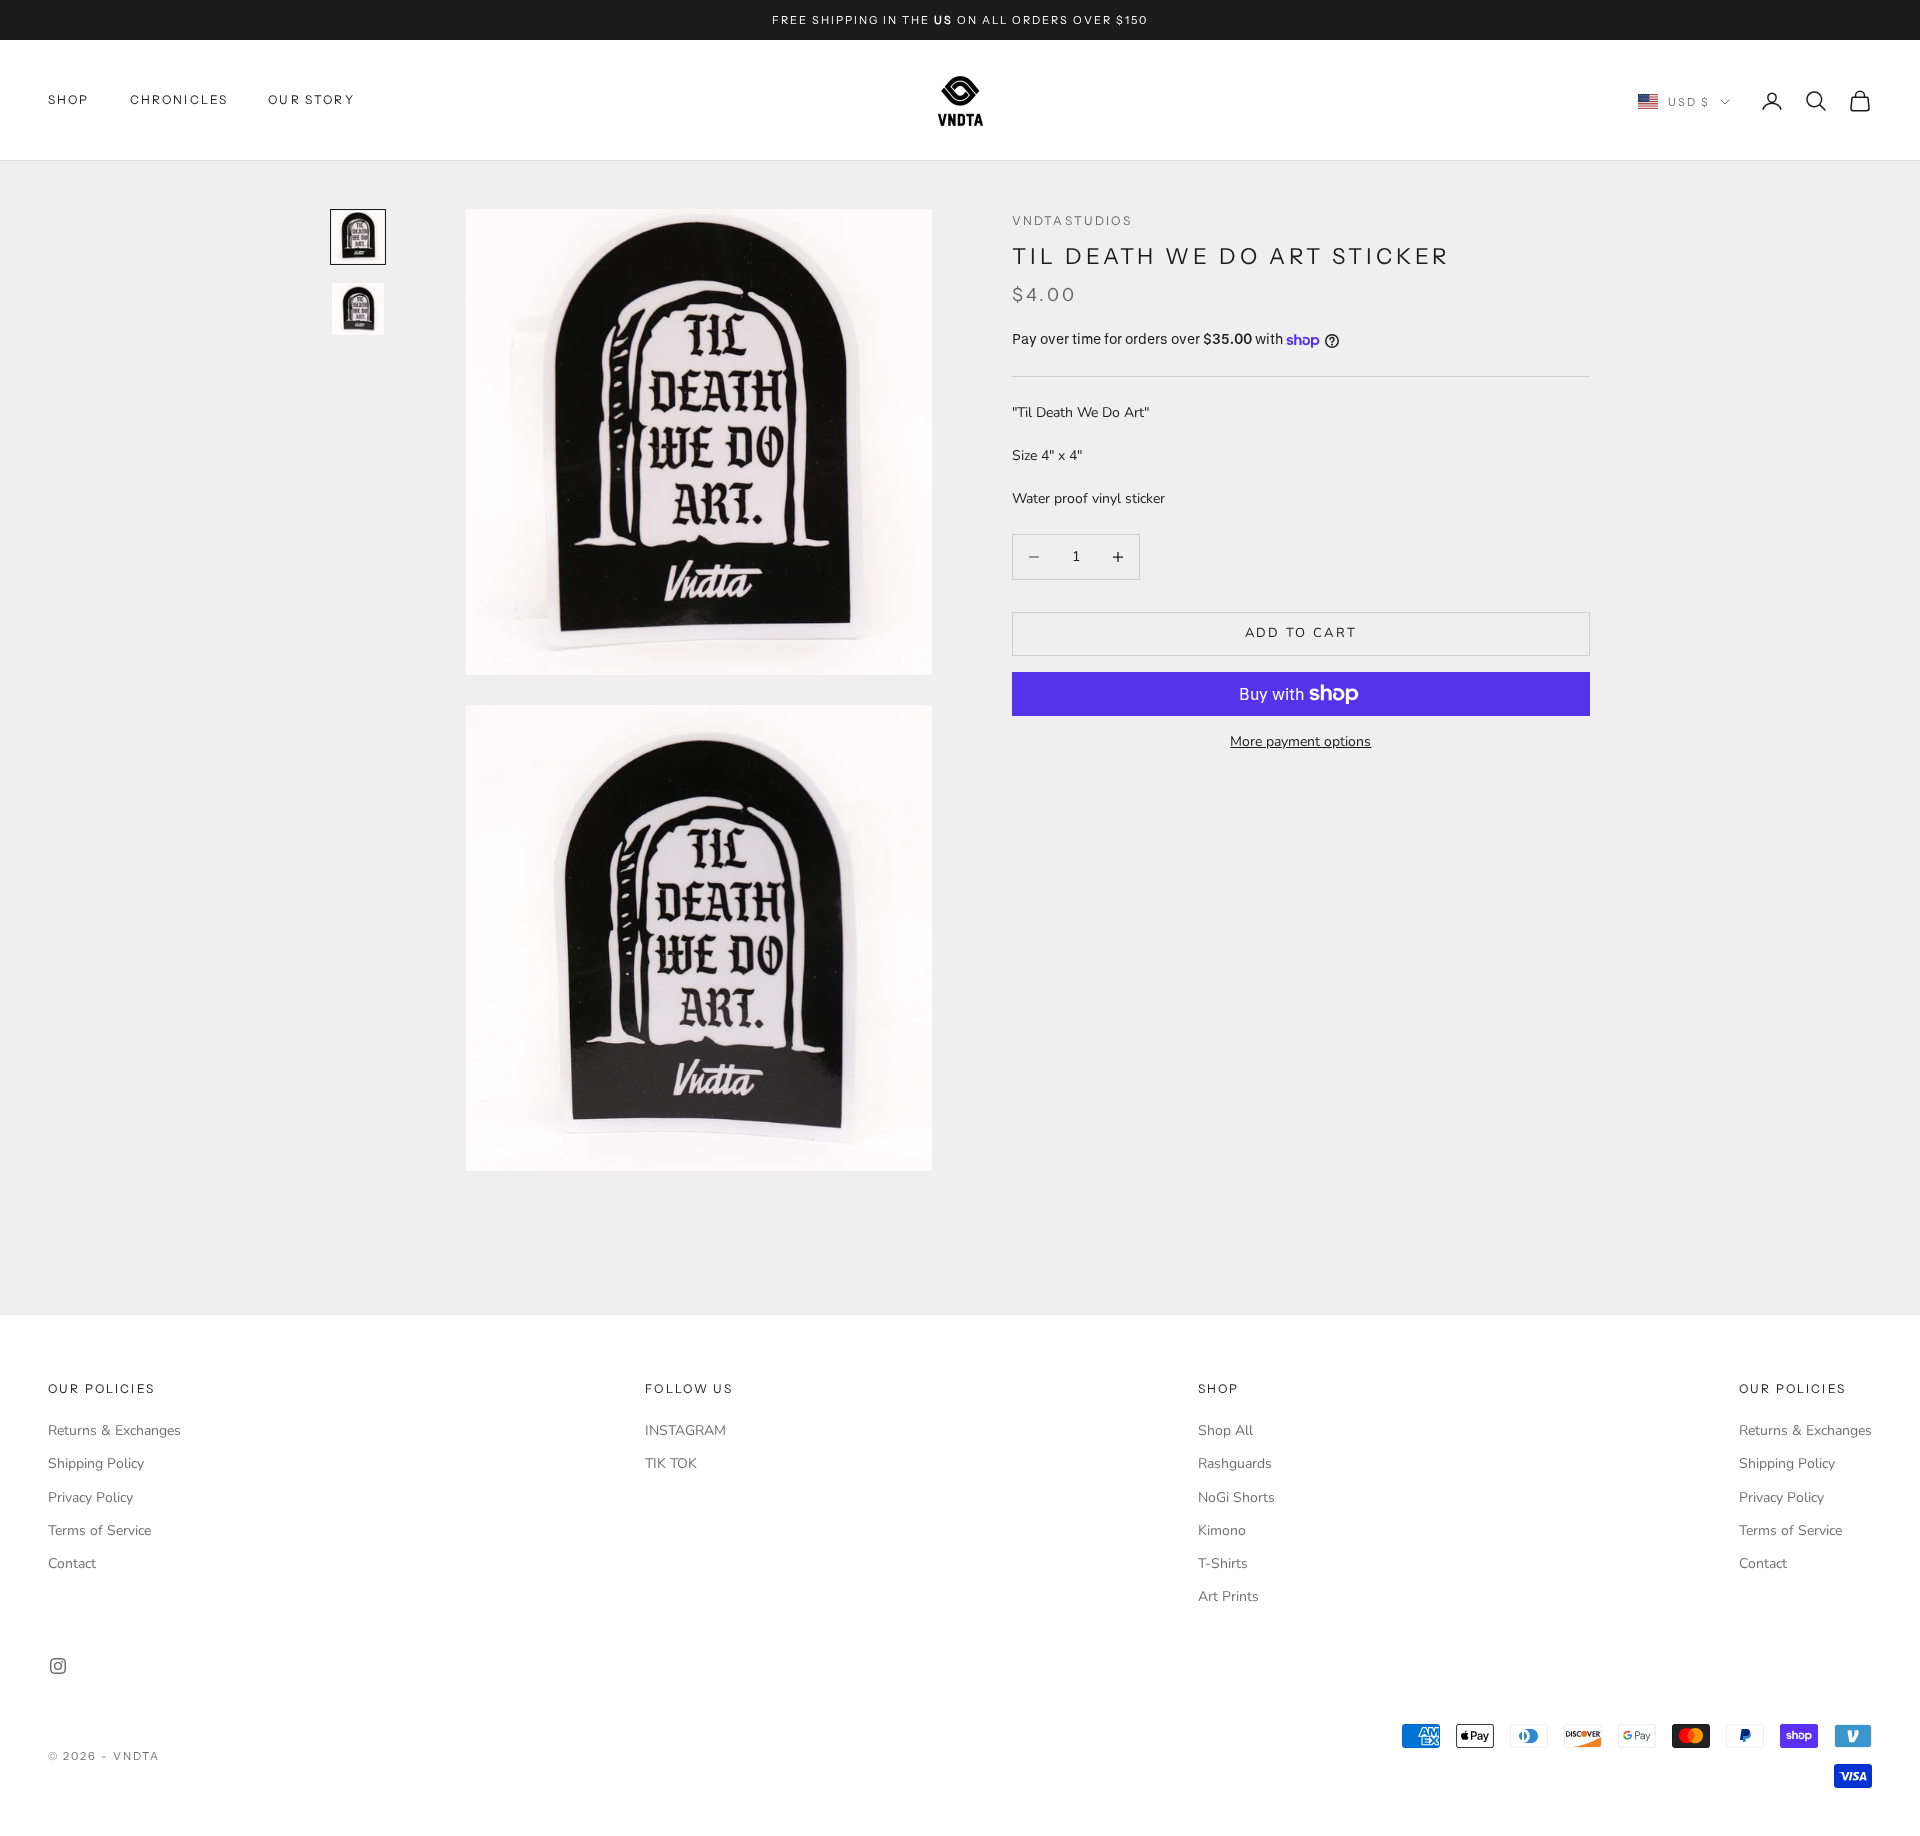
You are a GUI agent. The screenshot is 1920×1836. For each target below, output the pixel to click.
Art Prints (1228, 1596)
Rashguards (1235, 1463)
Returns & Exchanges (114, 1430)
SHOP (69, 100)
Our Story (311, 100)
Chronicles (179, 100)
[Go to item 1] (358, 237)
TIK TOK (671, 1463)
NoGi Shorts (1236, 1497)
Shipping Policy (96, 1463)
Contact (72, 1563)
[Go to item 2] (358, 309)
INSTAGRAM (685, 1430)
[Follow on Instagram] (58, 1666)
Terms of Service (99, 1530)
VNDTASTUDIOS (1072, 220)
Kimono (1222, 1530)
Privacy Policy (90, 1497)
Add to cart (1301, 633)
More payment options (1300, 741)
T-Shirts (1223, 1563)
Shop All (1225, 1430)
